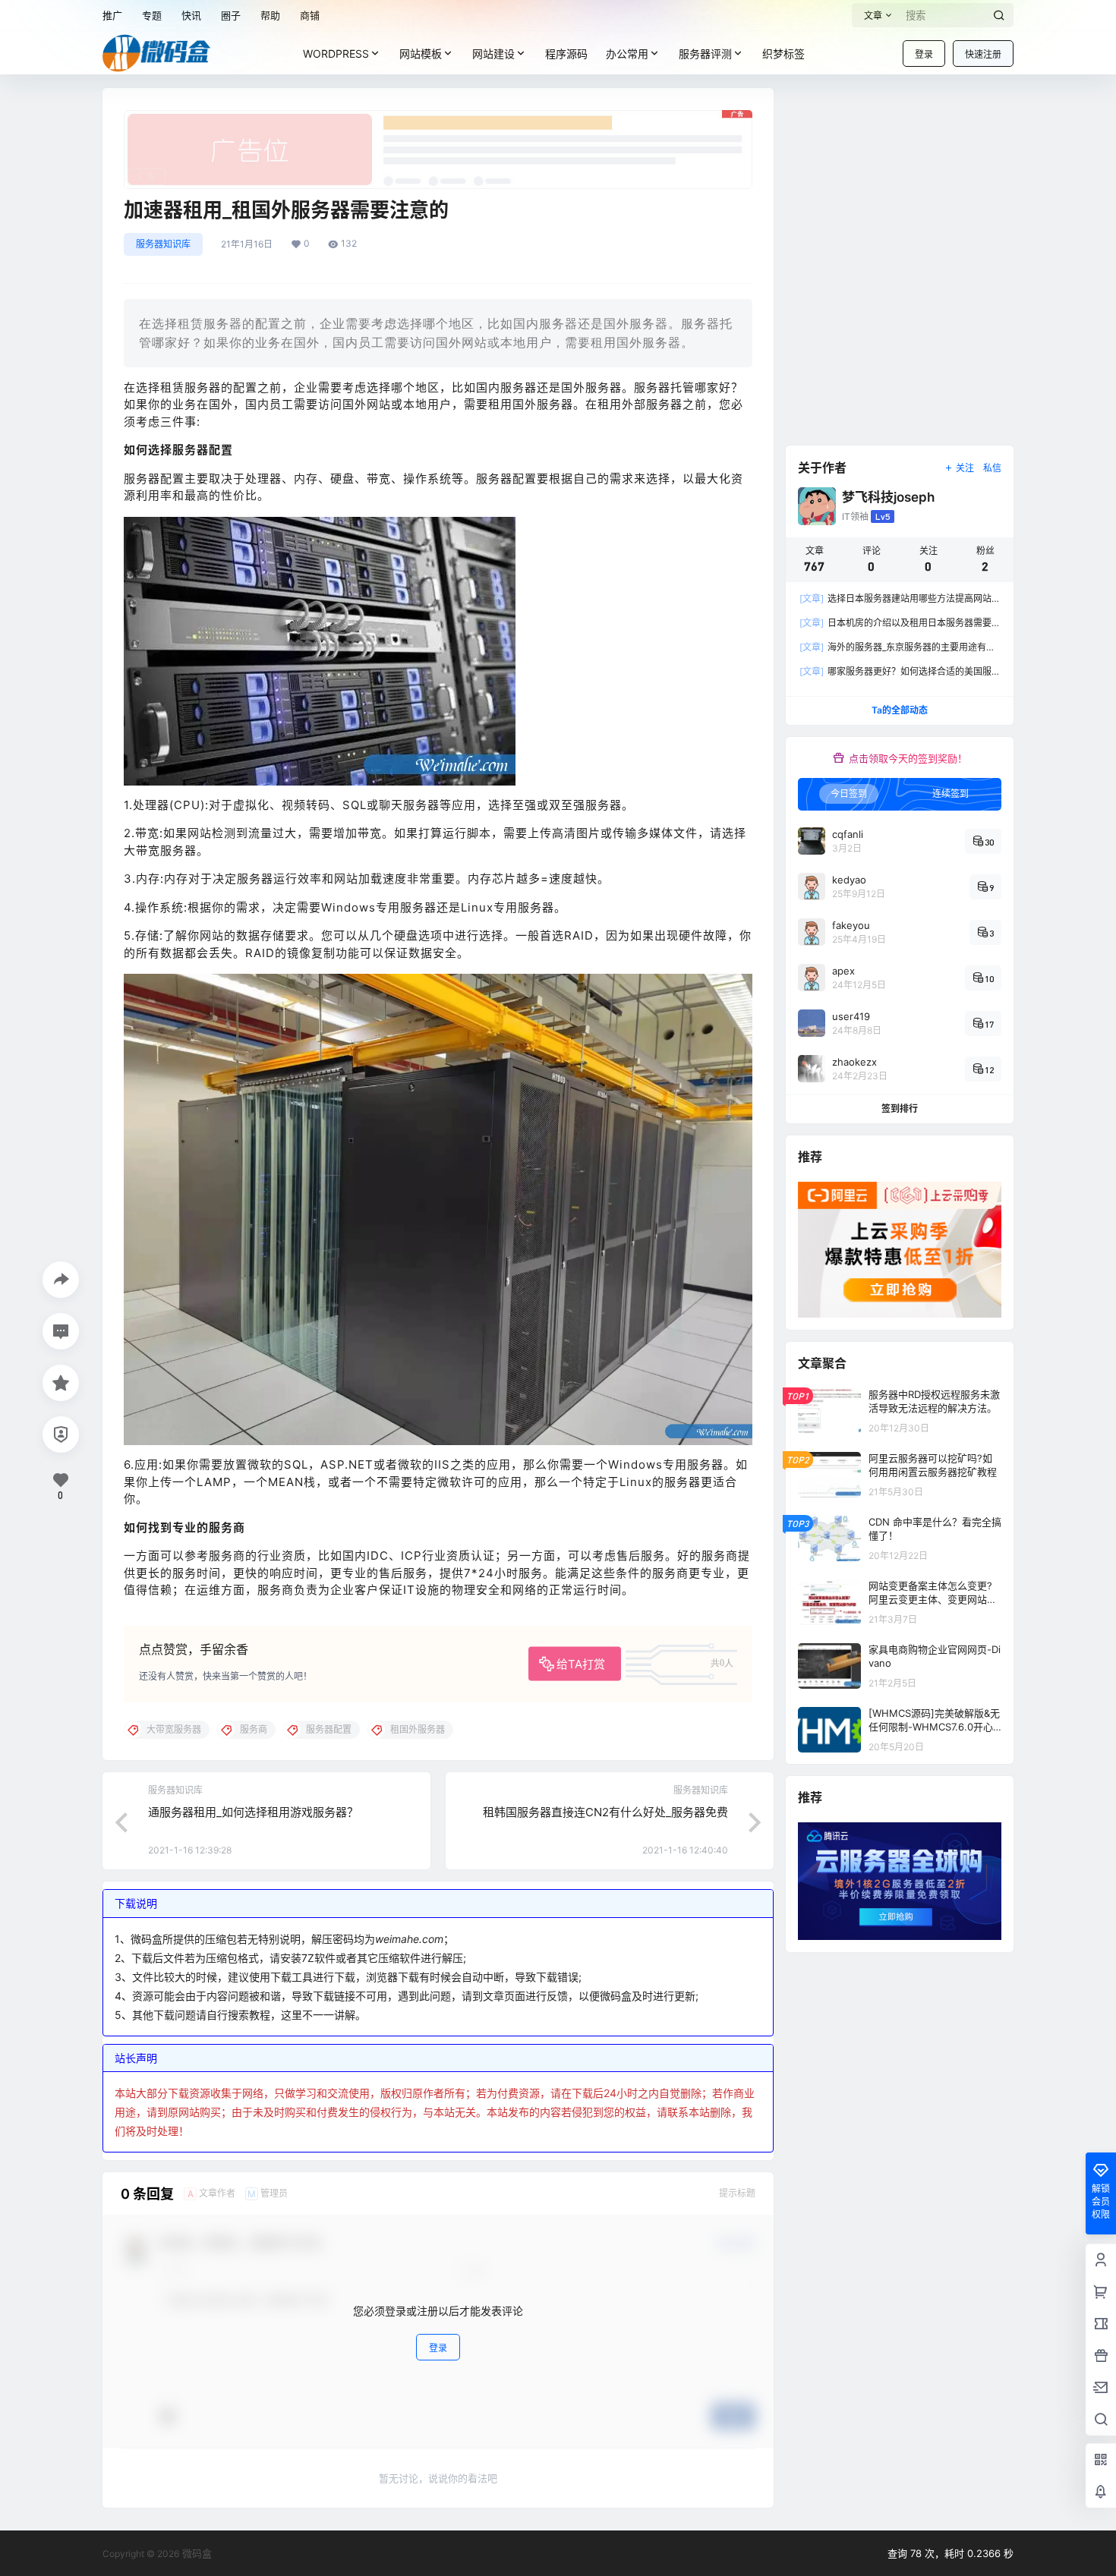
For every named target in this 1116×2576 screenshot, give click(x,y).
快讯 (191, 15)
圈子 (231, 15)
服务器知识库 (163, 244)
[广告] (438, 118)
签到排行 (900, 1108)
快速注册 (983, 54)
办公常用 (627, 54)
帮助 (270, 15)
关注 (965, 468)
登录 (924, 54)
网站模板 (421, 54)
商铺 (310, 15)
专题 (152, 15)
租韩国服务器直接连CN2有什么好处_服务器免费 (605, 1812)
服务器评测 (705, 54)
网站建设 (493, 54)
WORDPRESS (336, 54)
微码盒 (195, 2553)
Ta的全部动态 (900, 710)
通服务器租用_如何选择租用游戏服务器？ (253, 1812)
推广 (112, 15)
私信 (992, 468)
